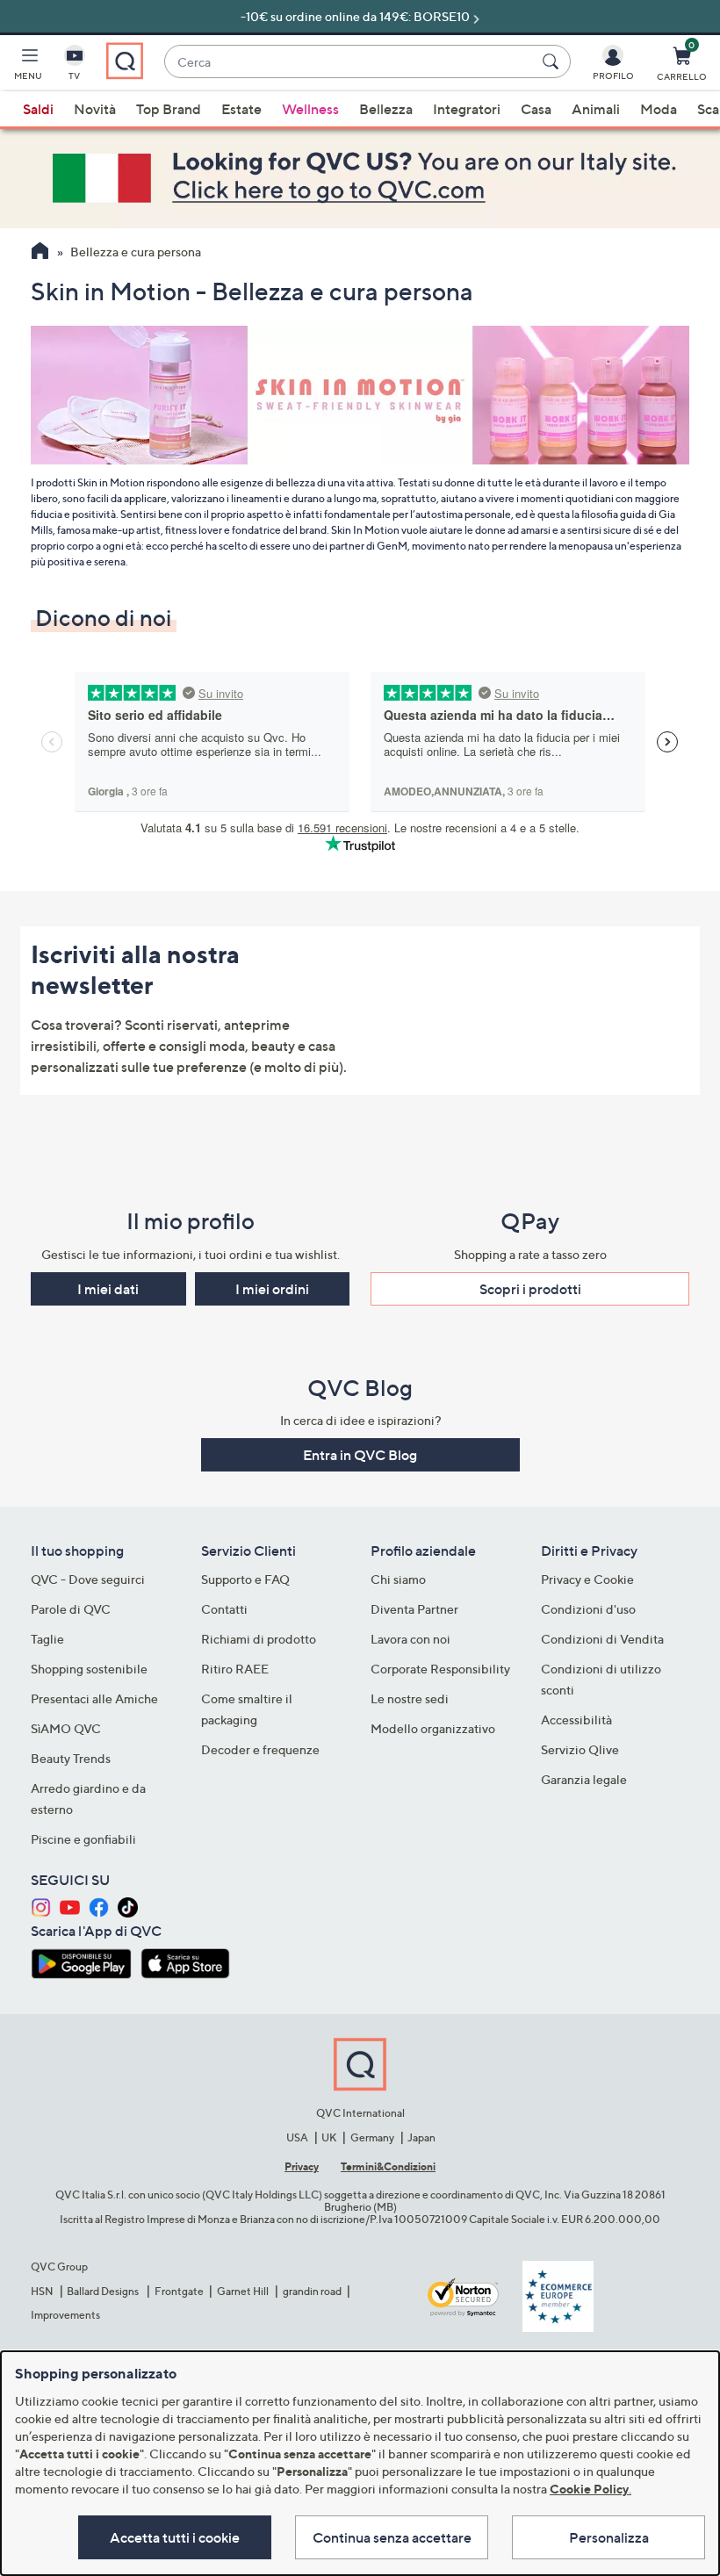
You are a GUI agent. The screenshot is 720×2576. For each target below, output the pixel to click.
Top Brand (169, 109)
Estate (241, 109)
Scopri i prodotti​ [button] (530, 1289)
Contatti (224, 1609)
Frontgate (179, 2291)
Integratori (467, 109)
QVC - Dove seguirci (88, 1579)
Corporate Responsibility (440, 1669)
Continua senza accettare (392, 2537)
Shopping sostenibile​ (89, 1669)
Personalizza (609, 2537)
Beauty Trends (71, 1758)
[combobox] (350, 62)
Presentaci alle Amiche (94, 1698)
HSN (42, 2291)
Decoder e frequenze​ (260, 1749)
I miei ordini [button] (272, 1289)
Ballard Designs (104, 2291)
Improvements (65, 2315)
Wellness (310, 109)
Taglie (47, 1639)
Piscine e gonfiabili (83, 1839)
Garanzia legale (584, 1779)
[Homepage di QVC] (40, 253)
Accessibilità (576, 1720)
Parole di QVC (71, 1609)
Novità (95, 109)
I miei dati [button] (108, 1289)
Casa (536, 109)
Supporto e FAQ (245, 1579)
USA (297, 2137)
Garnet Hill (243, 2291)
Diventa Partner (414, 1609)
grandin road (312, 2291)
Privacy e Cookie (587, 1579)
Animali (596, 109)
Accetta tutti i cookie (175, 2537)
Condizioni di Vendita (602, 1639)
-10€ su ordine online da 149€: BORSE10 (355, 16)
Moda (659, 109)
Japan (421, 2137)
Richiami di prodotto (259, 1639)
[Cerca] (553, 61)
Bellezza (386, 109)
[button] (28, 67)
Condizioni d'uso (588, 1609)
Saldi (38, 109)
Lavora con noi (410, 1639)
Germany (372, 2137)
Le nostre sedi (410, 1698)
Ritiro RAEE (235, 1669)
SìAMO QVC (66, 1728)
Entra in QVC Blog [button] (360, 1455)
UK (329, 2137)
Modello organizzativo (433, 1728)
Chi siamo (398, 1579)
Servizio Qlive (580, 1749)
